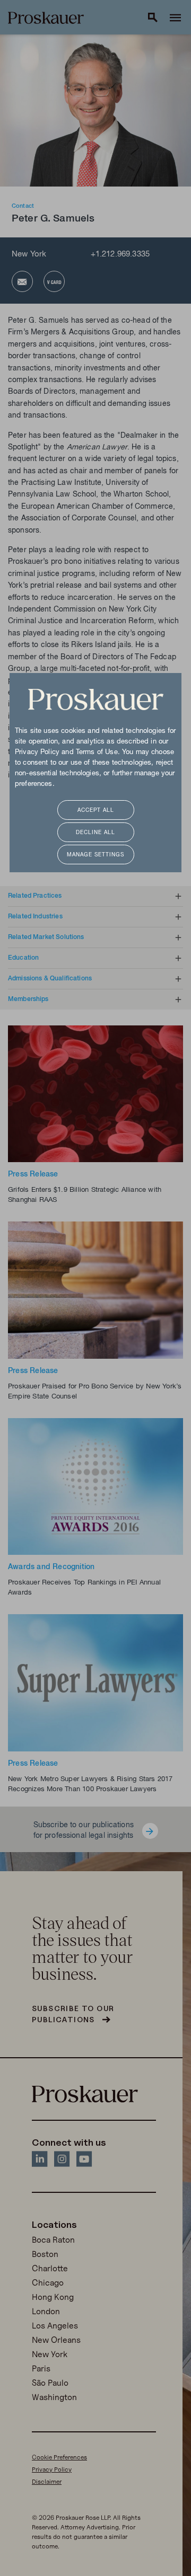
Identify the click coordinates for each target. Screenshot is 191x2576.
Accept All (96, 811)
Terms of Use (97, 753)
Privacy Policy (37, 753)
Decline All (95, 833)
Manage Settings (95, 855)
